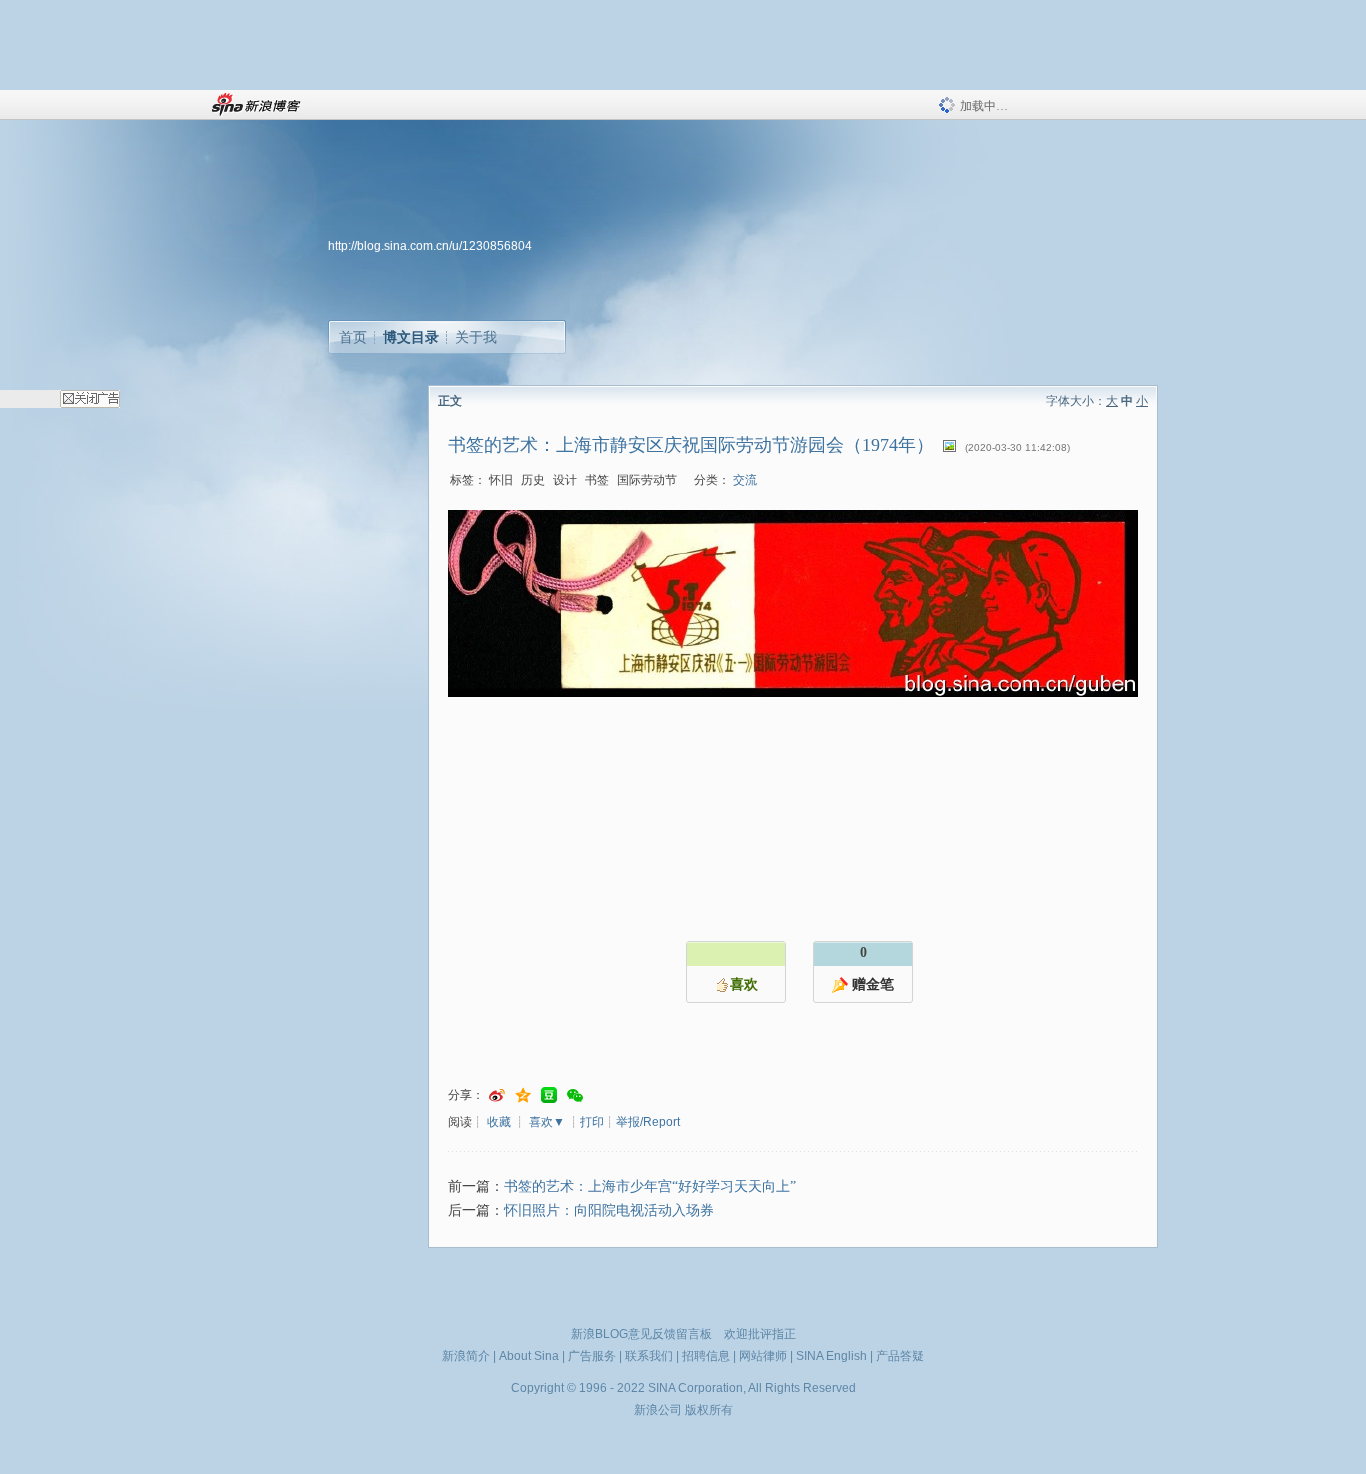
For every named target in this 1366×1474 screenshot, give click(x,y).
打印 (592, 1122)
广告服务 (592, 1356)
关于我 (476, 337)
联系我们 (649, 1356)
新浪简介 (466, 1356)
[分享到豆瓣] (549, 1095)
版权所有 (709, 1410)
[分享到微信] (575, 1095)
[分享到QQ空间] (523, 1095)
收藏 (499, 1122)
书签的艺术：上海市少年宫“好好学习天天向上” (650, 1186)
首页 (353, 337)
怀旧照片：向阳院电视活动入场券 (609, 1210)
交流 (745, 480)
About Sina (529, 1356)
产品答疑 (900, 1356)
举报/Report (648, 1122)
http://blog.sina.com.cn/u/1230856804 (430, 246)
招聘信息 (706, 1356)
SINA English (831, 1356)
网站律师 (763, 1356)
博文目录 (411, 337)
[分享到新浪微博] (497, 1095)
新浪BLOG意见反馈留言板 (641, 1334)
